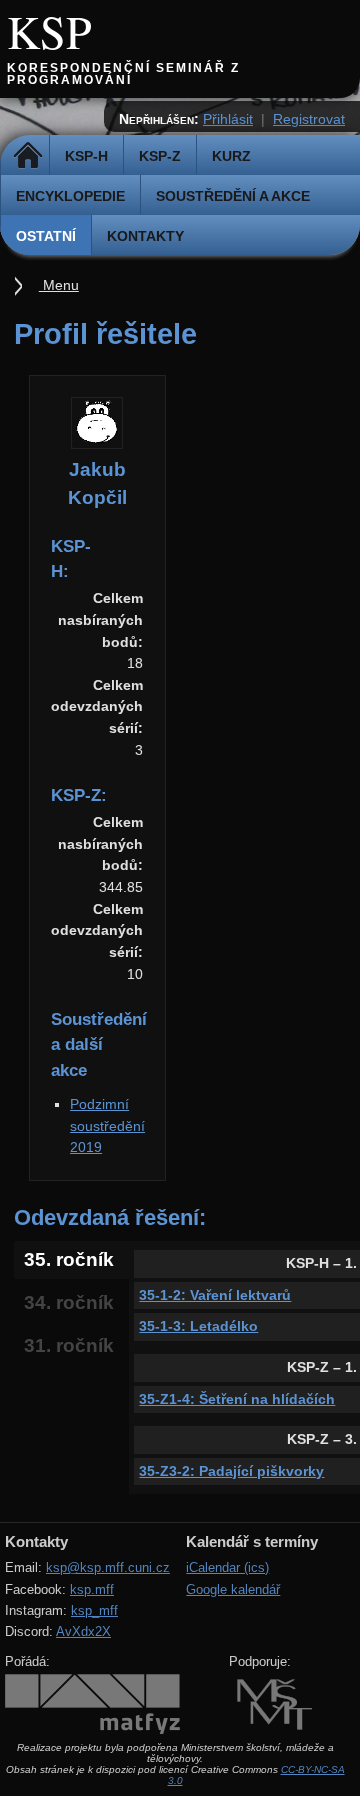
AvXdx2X (83, 1631)
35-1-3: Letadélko (198, 1326)
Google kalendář (233, 1589)
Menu (59, 285)
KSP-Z (160, 156)
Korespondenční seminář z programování (123, 74)
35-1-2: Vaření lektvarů (215, 1295)
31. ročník (69, 1345)
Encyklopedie (70, 196)
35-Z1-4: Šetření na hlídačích (237, 1399)
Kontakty (145, 236)
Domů (27, 156)
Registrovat (309, 119)
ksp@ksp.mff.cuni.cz (108, 1567)
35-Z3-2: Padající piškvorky (231, 1471)
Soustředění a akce (233, 196)
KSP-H (86, 156)
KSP (49, 31)
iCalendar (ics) (227, 1567)
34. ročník (69, 1302)
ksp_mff (94, 1610)
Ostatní (46, 236)
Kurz (231, 156)
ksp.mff (92, 1589)
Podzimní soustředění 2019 (107, 1125)
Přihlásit (228, 119)
